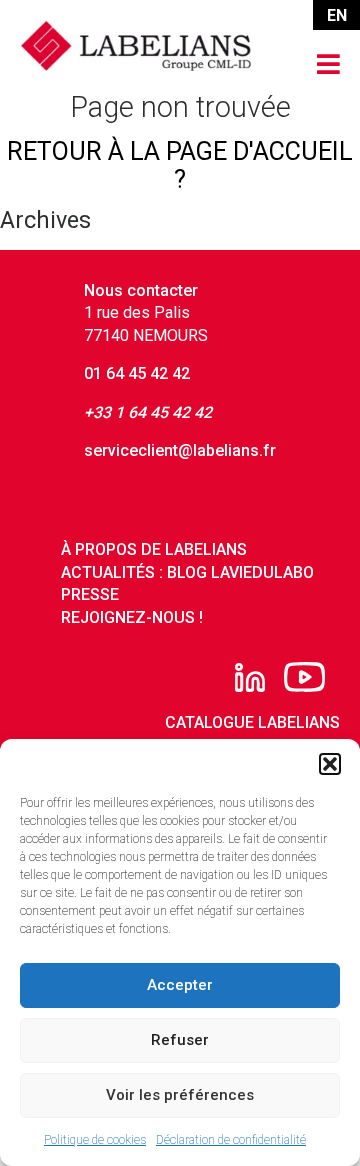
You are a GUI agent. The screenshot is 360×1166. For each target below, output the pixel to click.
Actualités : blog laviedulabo (187, 572)
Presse (90, 594)
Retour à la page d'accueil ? (180, 165)
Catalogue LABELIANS (252, 722)
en (337, 15)
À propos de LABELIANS (154, 549)
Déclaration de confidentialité (231, 1140)
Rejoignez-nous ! (132, 617)
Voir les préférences (180, 1095)
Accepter (180, 985)
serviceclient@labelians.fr (180, 450)
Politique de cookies (95, 1140)
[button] (330, 764)
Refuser (180, 1040)
